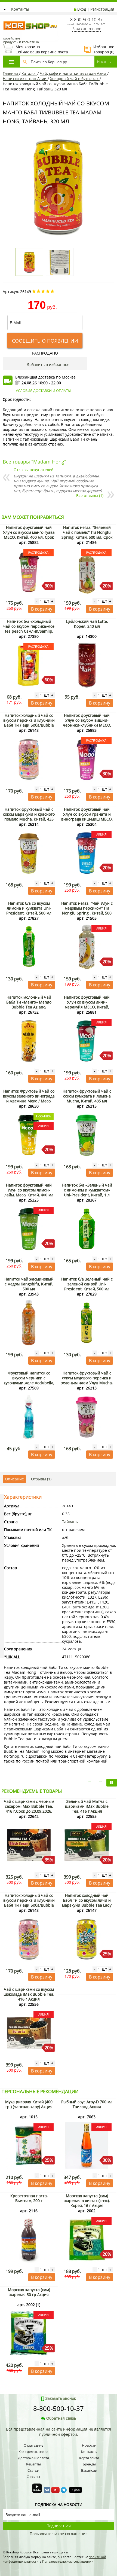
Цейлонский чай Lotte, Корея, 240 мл (87, 624)
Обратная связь (61, 2418)
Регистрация (102, 9)
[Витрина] (112, 1783)
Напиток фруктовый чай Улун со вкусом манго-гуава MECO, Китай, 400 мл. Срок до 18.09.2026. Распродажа (29, 535)
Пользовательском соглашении (68, 2561)
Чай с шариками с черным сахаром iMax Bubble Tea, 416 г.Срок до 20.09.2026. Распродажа (29, 1809)
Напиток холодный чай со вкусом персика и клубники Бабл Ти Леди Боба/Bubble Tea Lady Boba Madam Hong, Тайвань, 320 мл (29, 725)
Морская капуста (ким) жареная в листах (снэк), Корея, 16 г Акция (87, 2201)
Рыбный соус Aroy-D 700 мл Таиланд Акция (87, 2104)
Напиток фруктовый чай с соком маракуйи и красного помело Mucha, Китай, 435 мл (29, 817)
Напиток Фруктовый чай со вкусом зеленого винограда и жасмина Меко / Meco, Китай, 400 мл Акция (29, 1098)
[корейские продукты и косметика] (5, 18)
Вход (82, 9)
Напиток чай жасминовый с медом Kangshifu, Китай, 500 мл (29, 1284)
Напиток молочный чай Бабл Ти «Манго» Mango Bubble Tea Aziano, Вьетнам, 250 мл (29, 1005)
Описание (14, 1479)
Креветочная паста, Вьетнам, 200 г (29, 2198)
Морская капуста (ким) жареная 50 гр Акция (29, 2292)
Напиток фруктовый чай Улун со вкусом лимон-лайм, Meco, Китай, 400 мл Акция (29, 1192)
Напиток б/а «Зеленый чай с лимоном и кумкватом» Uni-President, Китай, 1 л (87, 1190)
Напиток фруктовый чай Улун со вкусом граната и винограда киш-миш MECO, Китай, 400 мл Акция (87, 817)
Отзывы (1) (41, 1479)
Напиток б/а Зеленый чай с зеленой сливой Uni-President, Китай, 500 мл (87, 1284)
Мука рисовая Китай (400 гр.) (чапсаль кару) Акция (29, 2104)
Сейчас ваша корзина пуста (35, 49)
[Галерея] (101, 1783)
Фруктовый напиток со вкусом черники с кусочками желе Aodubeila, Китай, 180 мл (29, 1380)
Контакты (20, 9)
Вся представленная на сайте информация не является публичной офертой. (59, 2432)
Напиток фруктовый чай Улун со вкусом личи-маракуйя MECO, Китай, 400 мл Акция (87, 1005)
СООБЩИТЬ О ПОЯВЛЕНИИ (45, 341)
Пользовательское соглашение (59, 2534)
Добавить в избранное (47, 365)
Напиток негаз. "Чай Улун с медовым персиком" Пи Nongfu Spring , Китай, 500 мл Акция (87, 911)
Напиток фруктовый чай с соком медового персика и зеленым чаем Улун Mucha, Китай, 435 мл (87, 1380)
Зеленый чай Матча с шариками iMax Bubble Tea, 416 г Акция (87, 1806)
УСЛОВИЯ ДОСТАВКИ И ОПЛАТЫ (43, 391)
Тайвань (70, 1522)
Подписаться (59, 2526)
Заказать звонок (87, 29)
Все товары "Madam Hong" (34, 462)
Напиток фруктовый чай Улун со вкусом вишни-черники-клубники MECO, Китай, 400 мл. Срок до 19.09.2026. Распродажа (87, 725)
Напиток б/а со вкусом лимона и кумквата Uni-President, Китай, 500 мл (29, 908)
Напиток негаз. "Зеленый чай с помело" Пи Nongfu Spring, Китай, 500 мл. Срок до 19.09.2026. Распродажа (87, 535)
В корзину (42, 609)
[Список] (90, 1783)
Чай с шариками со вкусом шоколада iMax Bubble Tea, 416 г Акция (29, 1994)
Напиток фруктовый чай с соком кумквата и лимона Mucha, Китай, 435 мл (87, 1096)
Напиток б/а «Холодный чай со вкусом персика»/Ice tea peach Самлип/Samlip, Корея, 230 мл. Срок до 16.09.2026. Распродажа (29, 631)
